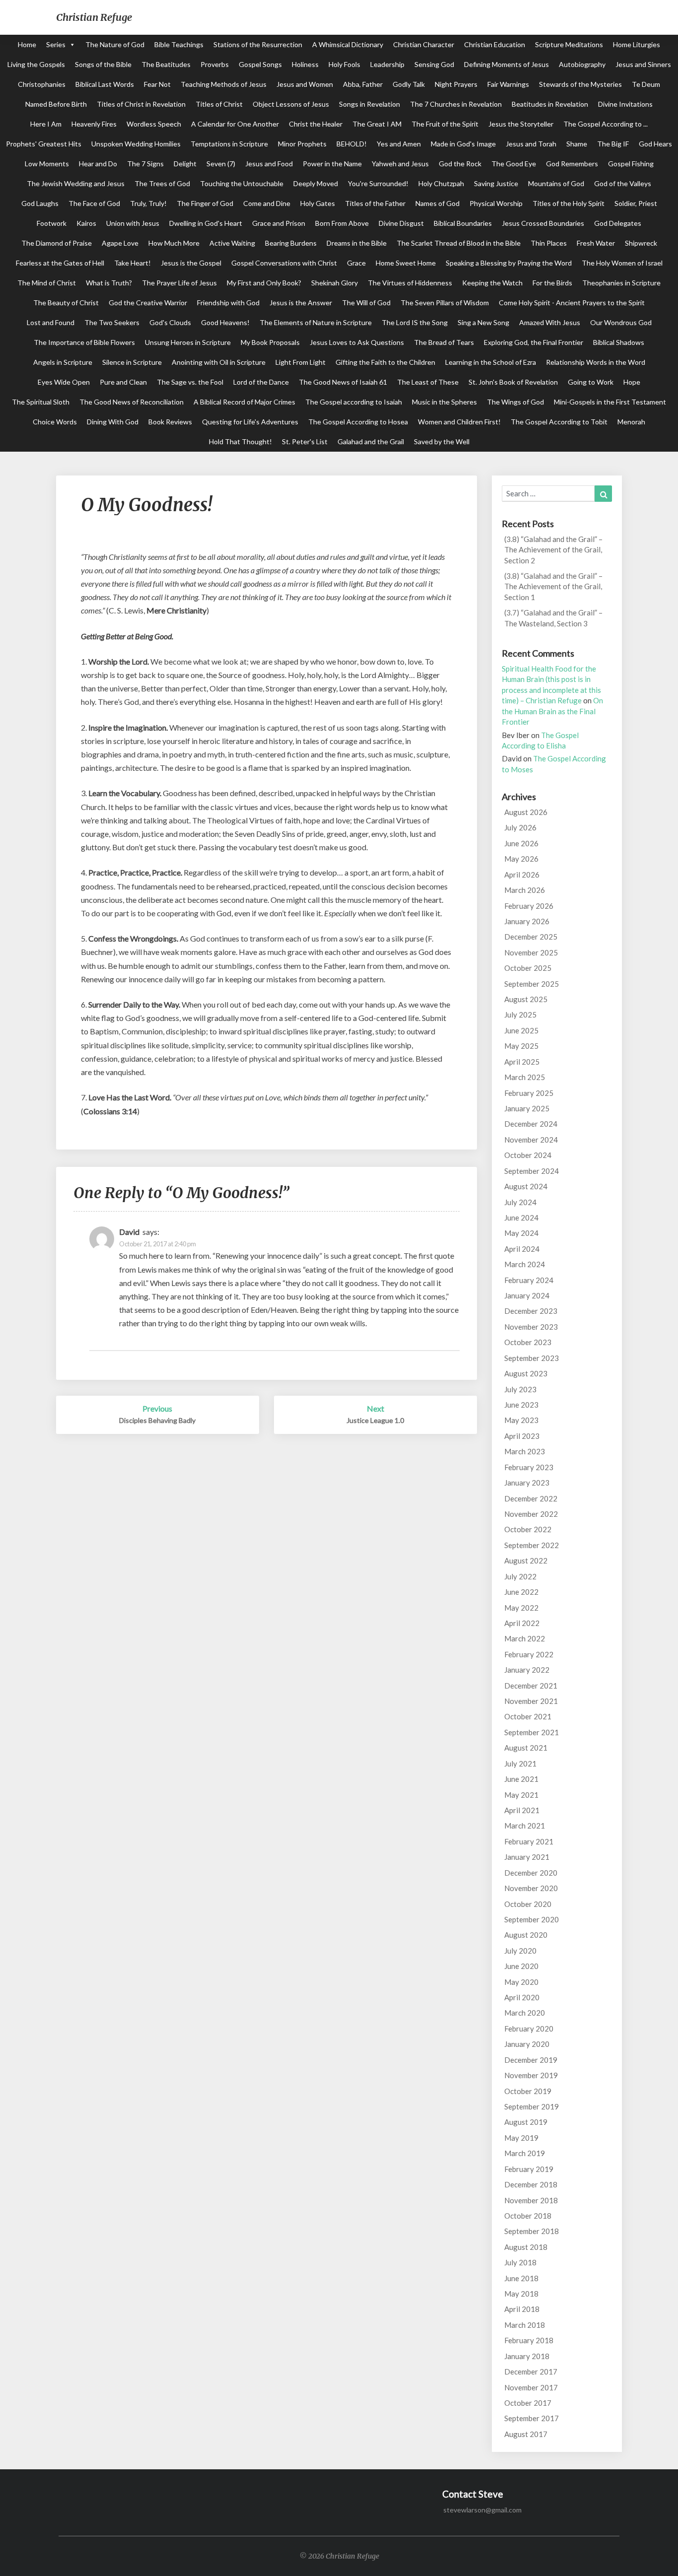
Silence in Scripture (132, 362)
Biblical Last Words (105, 84)
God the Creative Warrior (148, 303)
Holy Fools (344, 64)
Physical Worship (496, 203)
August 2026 (526, 812)
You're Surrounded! (378, 183)
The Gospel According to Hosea (358, 422)
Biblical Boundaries (463, 223)
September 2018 (532, 2231)
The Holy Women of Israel (622, 263)
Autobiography (582, 64)
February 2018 (529, 2340)
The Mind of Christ (47, 283)
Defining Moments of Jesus (507, 64)
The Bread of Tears (444, 342)
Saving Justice (496, 183)
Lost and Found (51, 322)
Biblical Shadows (619, 342)
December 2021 (531, 1686)
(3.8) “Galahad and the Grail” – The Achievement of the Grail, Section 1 (553, 586)
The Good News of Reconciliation (132, 402)
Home (27, 44)
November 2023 (531, 1327)
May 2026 (521, 859)
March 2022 (525, 1638)
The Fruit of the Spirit (445, 124)
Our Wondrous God (621, 322)
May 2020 (521, 1982)
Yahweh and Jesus (400, 164)
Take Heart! (133, 263)
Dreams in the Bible (357, 243)
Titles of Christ (219, 104)
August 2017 (526, 2434)
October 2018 (528, 2216)
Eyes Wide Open (64, 382)
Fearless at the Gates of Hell (60, 263)
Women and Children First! (459, 422)
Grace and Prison (279, 223)
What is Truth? (109, 283)
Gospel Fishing (631, 164)
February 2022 (529, 1654)
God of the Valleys (623, 183)
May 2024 (521, 1233)
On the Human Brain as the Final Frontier (552, 711)
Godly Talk (409, 84)
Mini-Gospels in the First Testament (610, 402)
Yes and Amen (399, 144)
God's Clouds (170, 322)
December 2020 (531, 1873)
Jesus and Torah (531, 144)
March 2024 (525, 1264)
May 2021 (521, 1795)
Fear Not (157, 84)
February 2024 (529, 1280)
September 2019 (532, 2106)
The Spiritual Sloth (41, 402)
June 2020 (521, 1966)
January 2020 (527, 2044)
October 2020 (528, 1904)
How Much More (174, 243)
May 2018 (521, 2294)
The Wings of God (515, 402)
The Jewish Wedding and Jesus (76, 183)
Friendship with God (228, 303)
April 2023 (522, 1436)
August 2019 (526, 2122)
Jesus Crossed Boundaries (543, 223)
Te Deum (646, 84)
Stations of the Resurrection (258, 44)
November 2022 (531, 1514)
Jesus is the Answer (301, 303)
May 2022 (521, 1608)
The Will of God (366, 303)
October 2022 (528, 1529)
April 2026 (522, 875)
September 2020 (532, 1919)
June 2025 (521, 1030)
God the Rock (460, 164)
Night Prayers (456, 84)
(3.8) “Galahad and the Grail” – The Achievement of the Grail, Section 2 (553, 550)
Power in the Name (332, 164)
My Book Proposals (270, 342)
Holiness (305, 64)
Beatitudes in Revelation (550, 104)
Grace (356, 263)
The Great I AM (377, 124)
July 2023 (520, 1389)
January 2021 (527, 1857)
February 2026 (529, 906)
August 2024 (526, 1186)
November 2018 (531, 2200)
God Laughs (40, 203)
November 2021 (531, 1701)
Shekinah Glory (335, 283)
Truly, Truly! (148, 203)
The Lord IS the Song (415, 322)
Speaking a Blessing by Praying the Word (509, 263)
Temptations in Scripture (229, 144)
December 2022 (531, 1498)
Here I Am (46, 124)
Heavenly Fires (94, 124)
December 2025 (531, 937)
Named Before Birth (56, 104)
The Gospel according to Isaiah (354, 402)
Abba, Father (363, 84)
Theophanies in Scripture (621, 283)
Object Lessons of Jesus (291, 104)
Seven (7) (221, 164)
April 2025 (522, 1062)
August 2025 (526, 999)
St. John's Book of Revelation (513, 382)
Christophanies (42, 84)
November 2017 (531, 2387)
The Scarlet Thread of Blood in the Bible (459, 243)
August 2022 (526, 1560)
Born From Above (342, 223)
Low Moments (47, 164)
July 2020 (520, 1951)
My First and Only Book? (264, 283)
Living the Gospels (36, 64)
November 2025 (531, 952)
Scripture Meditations (569, 44)
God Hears (655, 144)
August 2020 (526, 1935)
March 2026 (525, 890)
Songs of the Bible (103, 64)
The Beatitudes (166, 64)
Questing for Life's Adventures (250, 422)
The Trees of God (162, 183)
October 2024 (528, 1155)
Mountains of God (556, 183)
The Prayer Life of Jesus (179, 283)
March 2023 (525, 1451)
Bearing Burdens (291, 243)
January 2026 (527, 921)
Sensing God (434, 64)
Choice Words (55, 422)
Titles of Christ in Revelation (141, 104)
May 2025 (521, 1046)
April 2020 (522, 1997)
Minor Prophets (302, 144)
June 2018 (521, 2278)
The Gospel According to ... (606, 124)
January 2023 (527, 1483)
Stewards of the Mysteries (580, 84)
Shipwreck (641, 243)
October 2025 (528, 968)
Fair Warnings (508, 84)
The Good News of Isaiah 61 (343, 382)
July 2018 (520, 2262)
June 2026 (521, 843)
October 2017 (528, 2403)
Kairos (86, 223)
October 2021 (528, 1716)
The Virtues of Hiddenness (410, 283)
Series (56, 44)
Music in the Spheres (444, 402)
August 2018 (526, 2247)
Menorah (631, 422)
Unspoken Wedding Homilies (136, 144)
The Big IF (613, 144)
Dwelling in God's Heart (206, 223)
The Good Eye (514, 164)
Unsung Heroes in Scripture (188, 342)
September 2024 (532, 1171)
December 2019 (531, 2060)
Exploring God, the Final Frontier (534, 342)
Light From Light (301, 362)
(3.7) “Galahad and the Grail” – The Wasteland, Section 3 (553, 618)
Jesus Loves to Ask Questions (357, 342)
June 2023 (521, 1405)
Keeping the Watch (492, 283)
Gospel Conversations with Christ (284, 263)
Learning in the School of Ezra (491, 362)
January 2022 (527, 1670)
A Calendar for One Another (235, 124)
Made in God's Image (463, 144)
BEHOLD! (352, 144)
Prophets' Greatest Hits (44, 144)
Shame (577, 144)
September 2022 (532, 1545)
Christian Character (424, 44)
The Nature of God (115, 44)
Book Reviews (170, 422)
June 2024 (521, 1218)
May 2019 (521, 2138)
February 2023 (529, 1467)
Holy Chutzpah (441, 183)
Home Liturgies (637, 44)
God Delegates (618, 223)
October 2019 (528, 2091)
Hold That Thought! (240, 441)
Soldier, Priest (636, 203)
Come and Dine (267, 203)
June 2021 (521, 1779)
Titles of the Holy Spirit (569, 203)
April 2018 (522, 2309)
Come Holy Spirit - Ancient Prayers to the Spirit (572, 303)
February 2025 (529, 1093)
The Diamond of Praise (57, 243)
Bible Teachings (179, 44)
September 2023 (532, 1358)
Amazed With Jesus (550, 322)
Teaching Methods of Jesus (224, 84)
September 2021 (532, 1732)
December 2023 (531, 1311)
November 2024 (531, 1140)
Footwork (52, 223)
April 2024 (522, 1249)
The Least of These (428, 382)
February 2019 (529, 2169)
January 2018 (527, 2356)
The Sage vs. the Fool (190, 382)
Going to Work (591, 382)
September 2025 (532, 984)
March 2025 (525, 1077)
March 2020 (525, 2013)
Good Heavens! (225, 322)
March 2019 (525, 2153)
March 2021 (525, 1826)
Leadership (387, 64)
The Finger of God (205, 203)
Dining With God (113, 422)
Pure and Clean (123, 382)
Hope (632, 382)
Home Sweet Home (406, 263)
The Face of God (94, 203)
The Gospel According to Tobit (559, 422)
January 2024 (527, 1295)
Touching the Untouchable (242, 183)
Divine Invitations (625, 104)
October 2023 (528, 1342)
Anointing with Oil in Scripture (219, 362)
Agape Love (120, 243)
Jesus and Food (269, 164)
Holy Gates (318, 203)
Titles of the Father (375, 203)
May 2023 (521, 1420)
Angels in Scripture (63, 362)
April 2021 (522, 1810)
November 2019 (531, 2075)
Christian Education (495, 44)
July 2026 (520, 827)
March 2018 (525, 2325)
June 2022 (521, 1592)
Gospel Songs (260, 64)
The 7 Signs (145, 164)
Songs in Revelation (370, 104)
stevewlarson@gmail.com (482, 2510)
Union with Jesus (133, 223)
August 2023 (526, 1373)
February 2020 (529, 2029)
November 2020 (531, 1888)
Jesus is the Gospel (191, 263)
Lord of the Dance (261, 382)
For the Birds (552, 283)
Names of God (438, 203)
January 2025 (527, 1108)
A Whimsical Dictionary (348, 44)
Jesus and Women (305, 84)
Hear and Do (98, 164)
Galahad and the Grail (371, 441)
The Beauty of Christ (66, 303)
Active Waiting (232, 243)
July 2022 (520, 1576)
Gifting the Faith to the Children (385, 362)
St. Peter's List (305, 441)
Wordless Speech (154, 124)
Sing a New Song (483, 322)
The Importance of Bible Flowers (84, 342)
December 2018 (531, 2184)
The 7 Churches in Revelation (456, 104)
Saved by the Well (442, 441)
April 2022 (522, 1623)
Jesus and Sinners (643, 64)
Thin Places (549, 243)
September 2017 (532, 2418)
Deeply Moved (316, 183)
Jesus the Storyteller (521, 124)
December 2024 (531, 1124)
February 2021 (529, 1841)
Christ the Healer (316, 124)
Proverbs (215, 64)
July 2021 (520, 1763)
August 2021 (526, 1748)
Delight (185, 164)
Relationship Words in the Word (596, 362)
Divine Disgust (401, 223)
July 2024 (520, 1202)
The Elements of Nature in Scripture (316, 322)
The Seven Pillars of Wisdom (445, 303)
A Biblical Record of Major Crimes (244, 402)
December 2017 (531, 2372)
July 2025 (520, 1015)
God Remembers (572, 164)
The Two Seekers (112, 322)
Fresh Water (596, 243)
